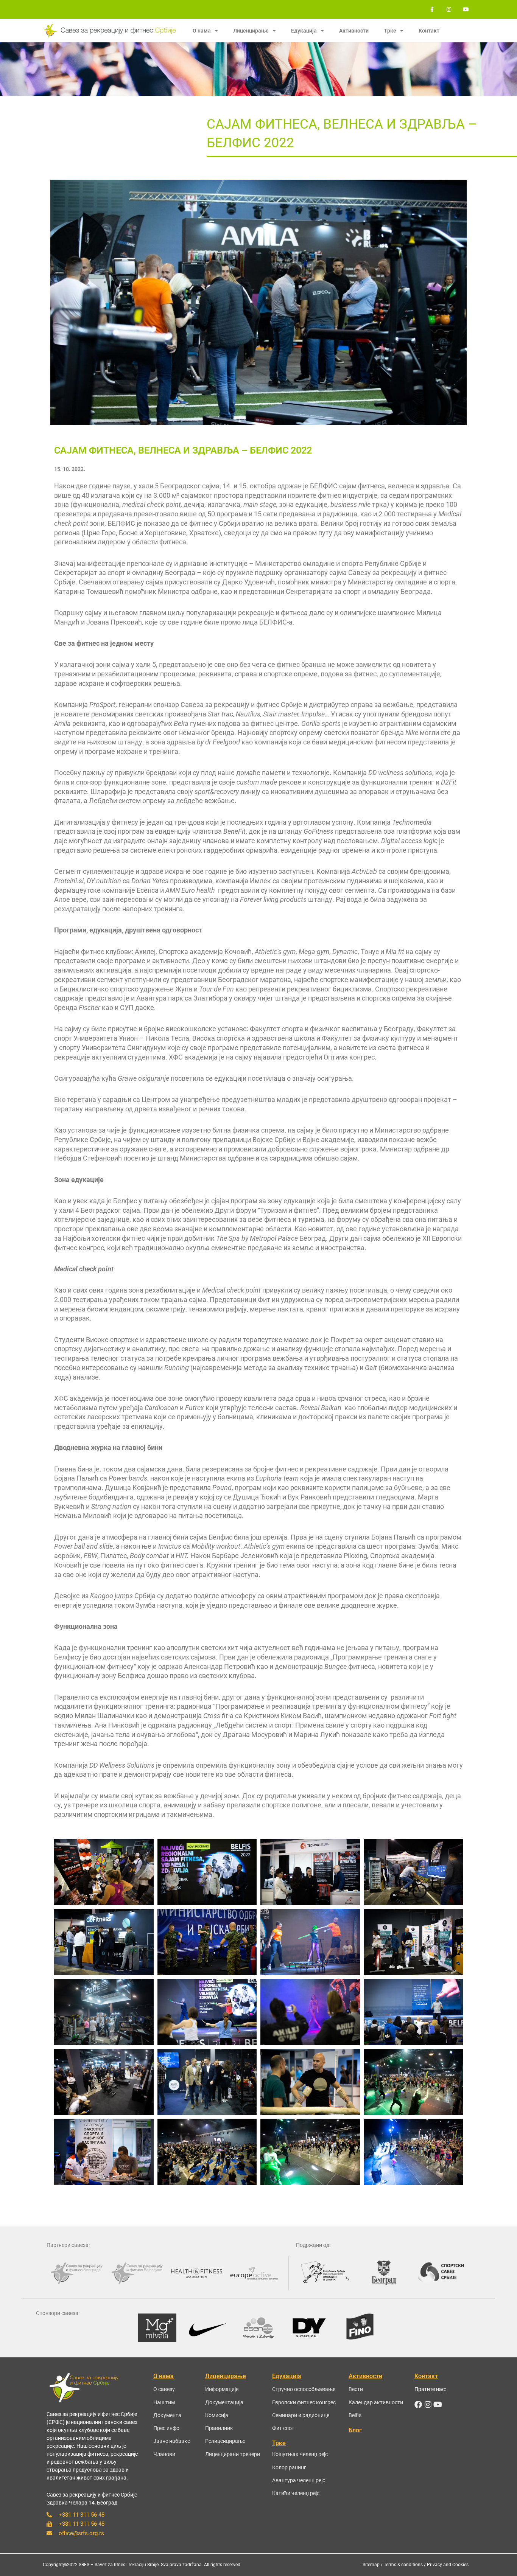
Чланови (164, 2454)
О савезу (164, 2389)
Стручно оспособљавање (304, 2389)
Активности (354, 31)
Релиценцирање (225, 2441)
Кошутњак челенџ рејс (300, 2454)
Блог (355, 2430)
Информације (222, 2389)
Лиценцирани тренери (233, 2454)
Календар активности (376, 2402)
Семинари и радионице (301, 2415)
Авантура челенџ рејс (299, 2480)
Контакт (429, 31)
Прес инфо (166, 2428)
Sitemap (371, 2565)
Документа (167, 2415)
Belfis (355, 2415)
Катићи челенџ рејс (296, 2493)
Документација (224, 2402)
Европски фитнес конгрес (304, 2402)
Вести (356, 2389)
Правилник (219, 2428)
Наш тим (164, 2402)
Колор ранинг (289, 2467)
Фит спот (283, 2428)
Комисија (217, 2415)
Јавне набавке (172, 2441)
